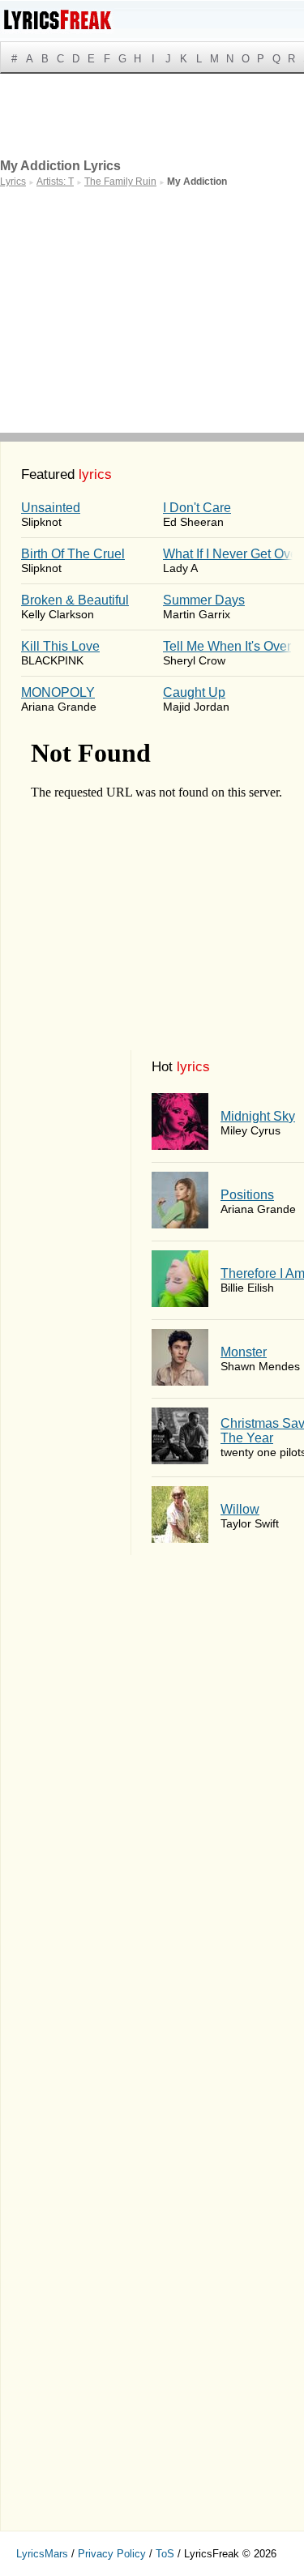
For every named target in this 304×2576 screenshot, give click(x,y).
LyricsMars (42, 2554)
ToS (165, 2554)
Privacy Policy (112, 2554)
